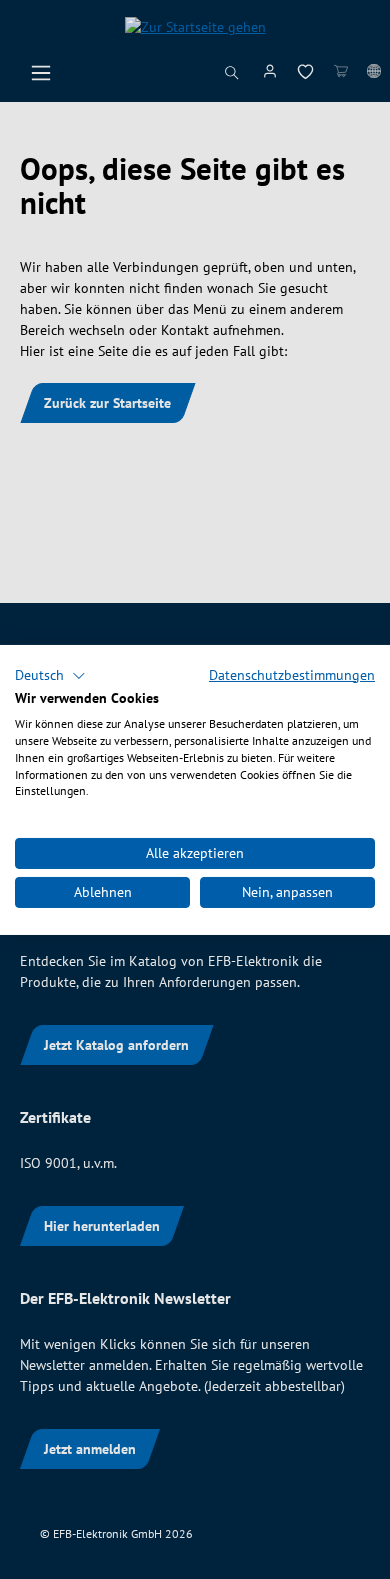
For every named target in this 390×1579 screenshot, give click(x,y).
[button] (50, 675)
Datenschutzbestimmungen (292, 674)
